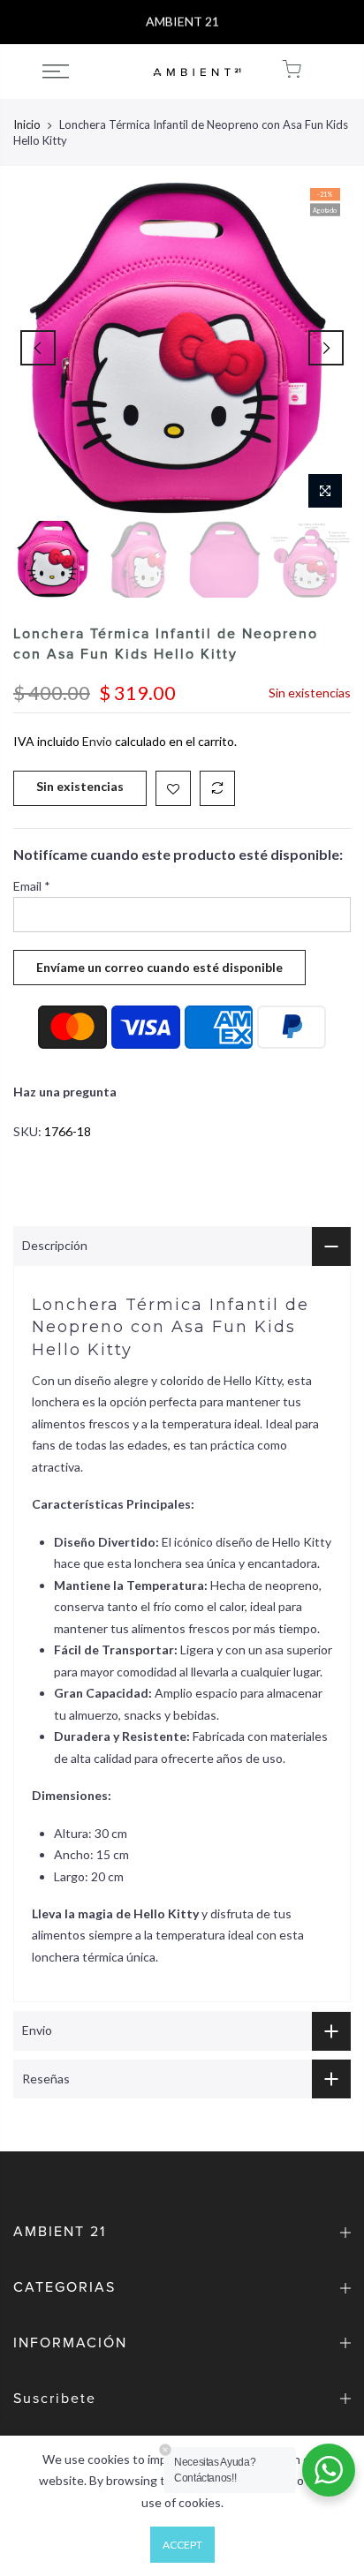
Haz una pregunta (65, 1092)
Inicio (27, 124)
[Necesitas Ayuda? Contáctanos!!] (329, 2470)
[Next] (326, 348)
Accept (182, 2545)
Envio (97, 741)
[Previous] (38, 348)
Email (32, 886)
